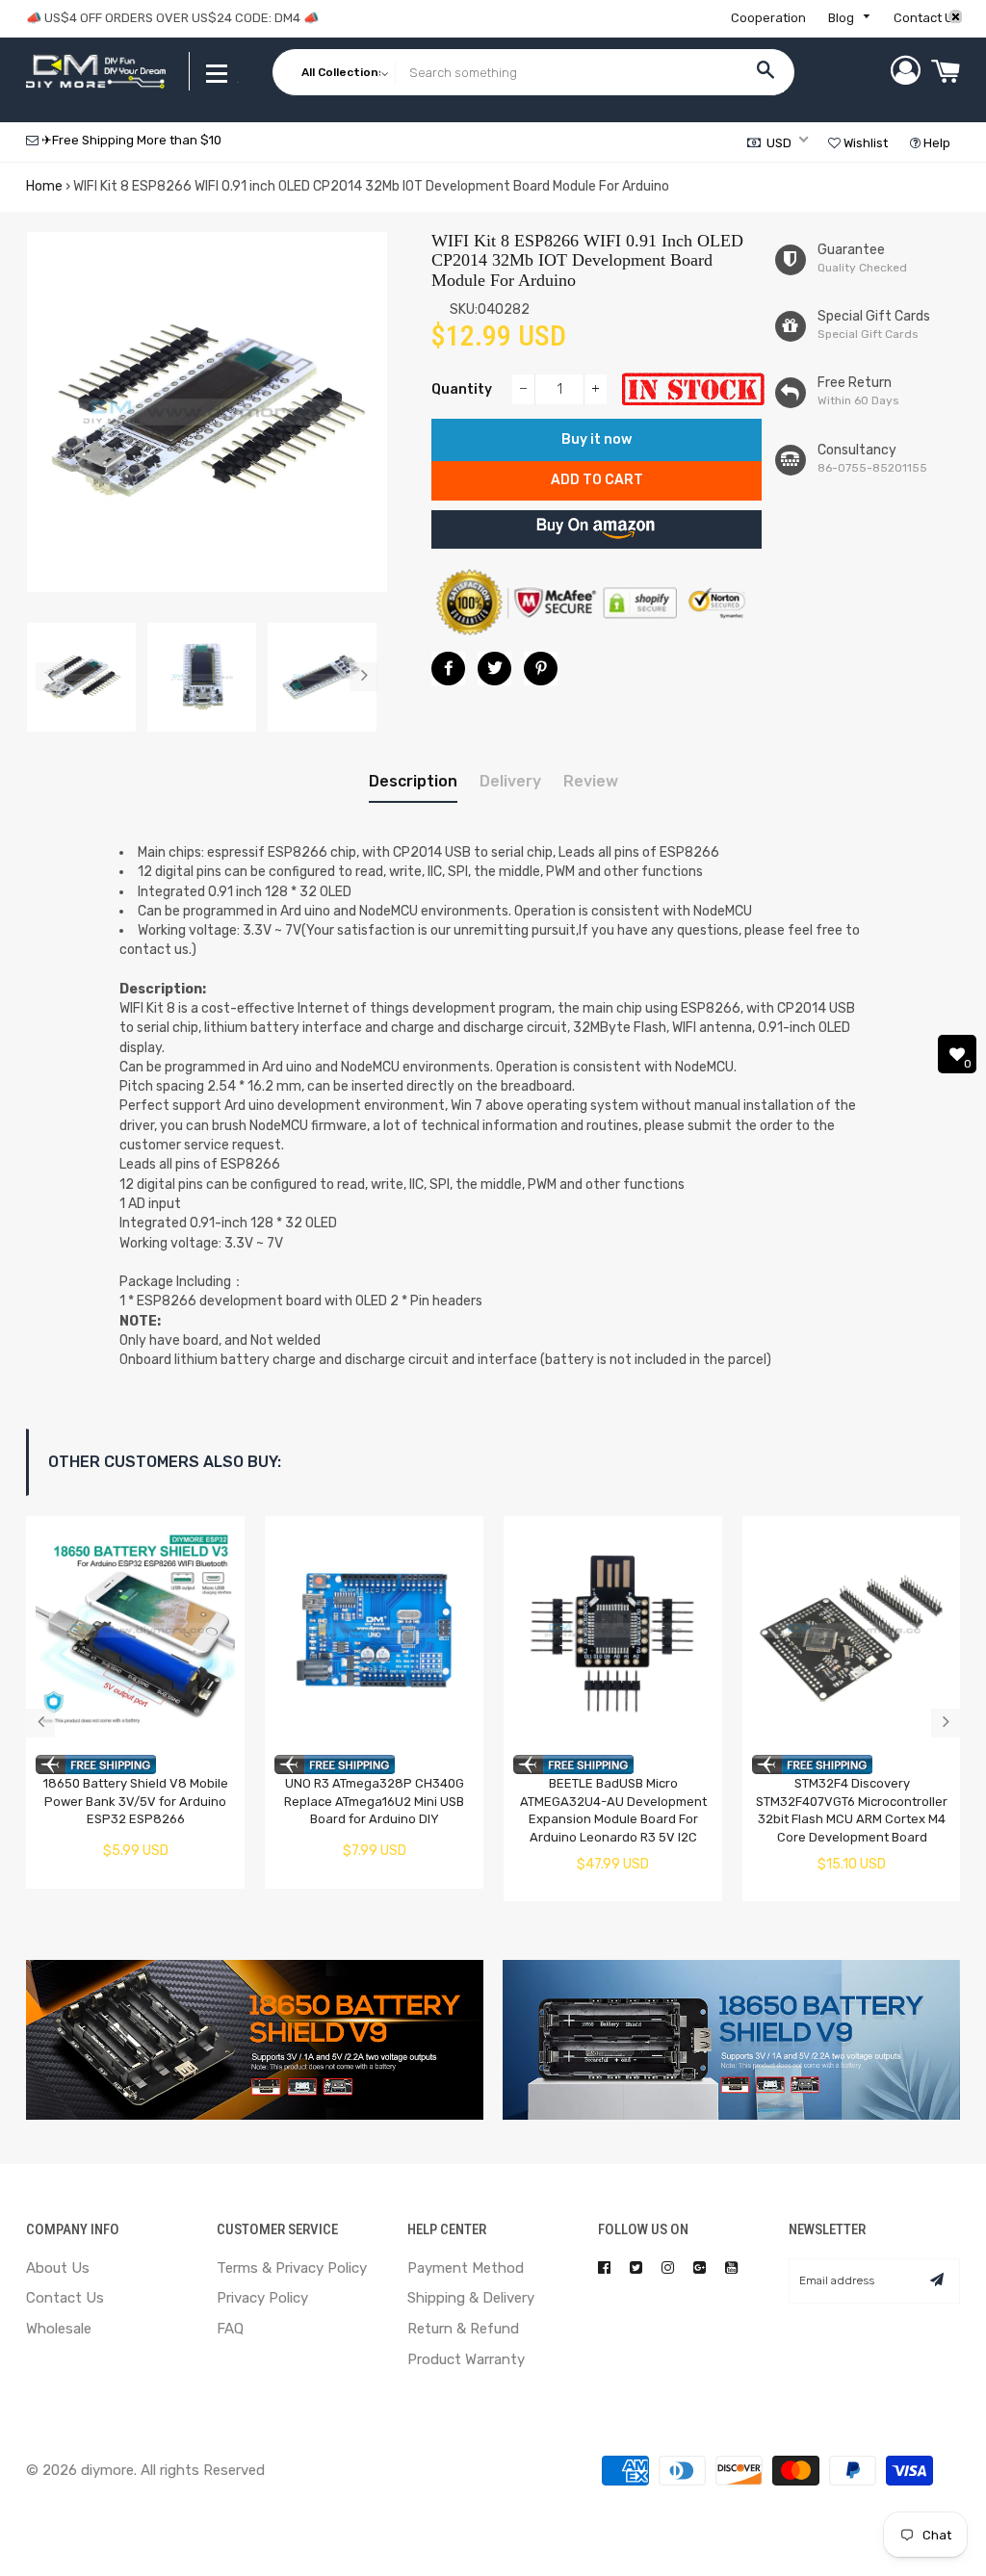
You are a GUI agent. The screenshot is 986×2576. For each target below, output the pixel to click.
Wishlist (864, 143)
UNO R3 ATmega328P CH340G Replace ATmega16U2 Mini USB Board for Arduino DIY (374, 1801)
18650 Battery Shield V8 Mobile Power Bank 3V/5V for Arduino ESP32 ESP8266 (136, 1801)
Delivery (510, 781)
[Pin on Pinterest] (541, 669)
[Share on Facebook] (448, 669)
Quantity (462, 389)
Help (935, 143)
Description (413, 781)
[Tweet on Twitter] (494, 669)
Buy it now (597, 439)
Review (591, 781)
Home (44, 186)
